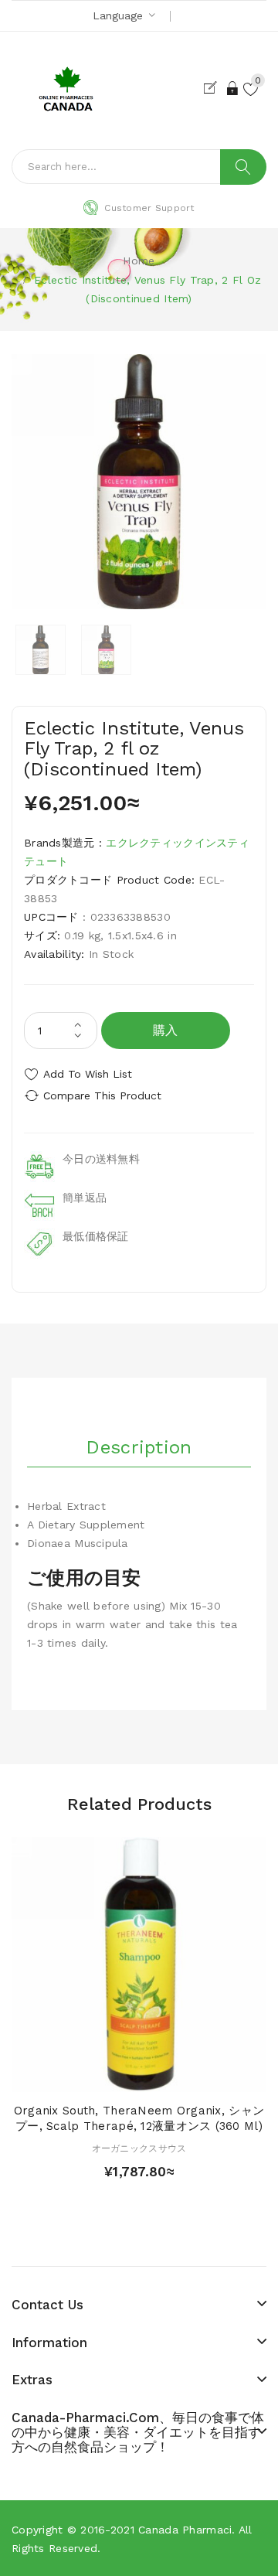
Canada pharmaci (185, 2530)
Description (139, 1447)
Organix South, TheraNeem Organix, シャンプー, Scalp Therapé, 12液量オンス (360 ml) (139, 2118)
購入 (166, 1030)
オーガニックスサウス (139, 2148)
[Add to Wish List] (139, 2076)
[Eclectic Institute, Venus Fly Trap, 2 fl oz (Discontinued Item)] (41, 650)
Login (233, 88)
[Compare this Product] (166, 2076)
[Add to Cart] (112, 2076)
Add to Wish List (88, 1074)
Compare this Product (102, 1095)
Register (214, 88)
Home (139, 261)
